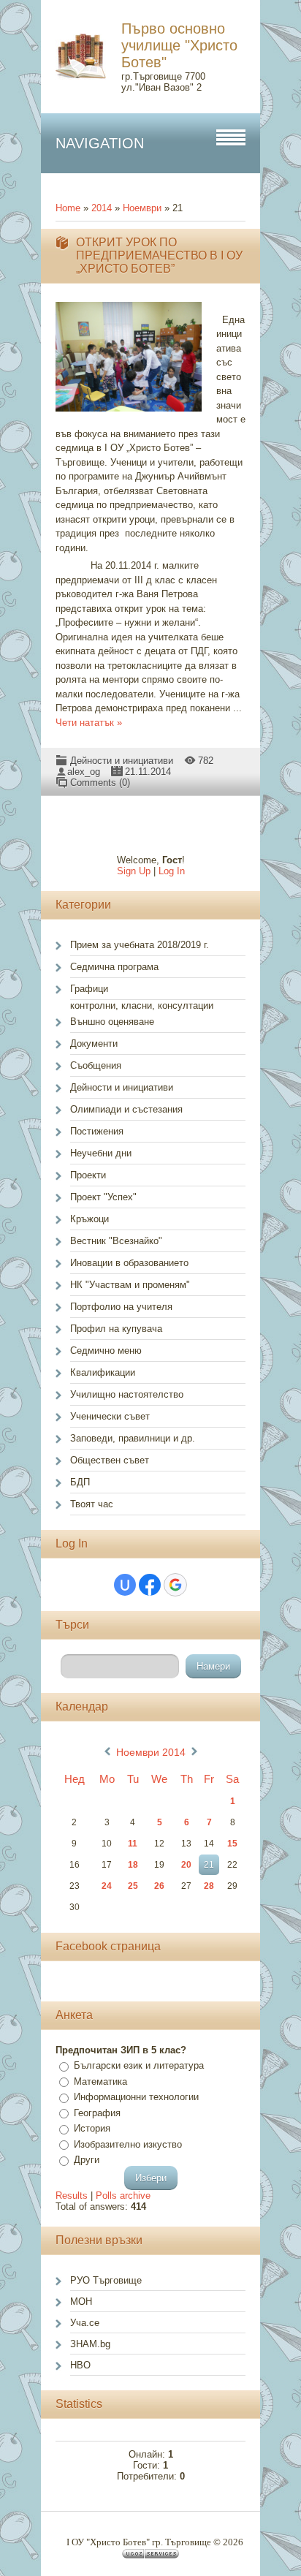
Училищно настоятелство (127, 1394)
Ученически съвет (110, 1416)
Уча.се (85, 2323)
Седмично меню (106, 1350)
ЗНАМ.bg (90, 2344)
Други (87, 2160)
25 (133, 1886)
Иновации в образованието (129, 1263)
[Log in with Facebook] (150, 1585)
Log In (172, 871)
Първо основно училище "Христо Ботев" (179, 45)
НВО (80, 2365)
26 (159, 1886)
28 (209, 1886)
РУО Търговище (106, 2280)
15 (232, 1844)
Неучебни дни (101, 1153)
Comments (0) (100, 783)
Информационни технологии (136, 2097)
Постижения (97, 1131)
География (97, 2113)
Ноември (142, 208)
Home (68, 208)
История (92, 2128)
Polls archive (123, 2196)
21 (209, 1865)
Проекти (88, 1175)
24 (107, 1886)
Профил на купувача (116, 1329)
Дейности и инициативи (122, 761)
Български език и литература (139, 2065)
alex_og (84, 772)
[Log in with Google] (175, 1585)
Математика (100, 2081)
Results (72, 2196)
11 (133, 1844)
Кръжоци (89, 1219)
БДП (80, 1482)
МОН (81, 2302)
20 (186, 1865)
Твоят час (92, 1504)
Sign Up (134, 871)
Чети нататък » (89, 723)
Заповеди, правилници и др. (133, 1438)
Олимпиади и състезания (126, 1109)
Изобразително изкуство (128, 2144)
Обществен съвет (110, 1460)
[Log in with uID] (125, 1585)
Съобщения (96, 1065)
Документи (94, 1043)
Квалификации (103, 1372)
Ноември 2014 (151, 1752)
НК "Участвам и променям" (130, 1285)
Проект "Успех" (103, 1197)
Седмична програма (114, 967)
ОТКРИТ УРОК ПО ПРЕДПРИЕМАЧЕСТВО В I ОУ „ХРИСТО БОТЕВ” (159, 255)
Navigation (100, 143)
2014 (102, 208)
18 (133, 1865)
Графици (89, 989)
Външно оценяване (112, 1022)
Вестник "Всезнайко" (116, 1241)
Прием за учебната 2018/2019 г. (140, 945)
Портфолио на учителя (121, 1307)
